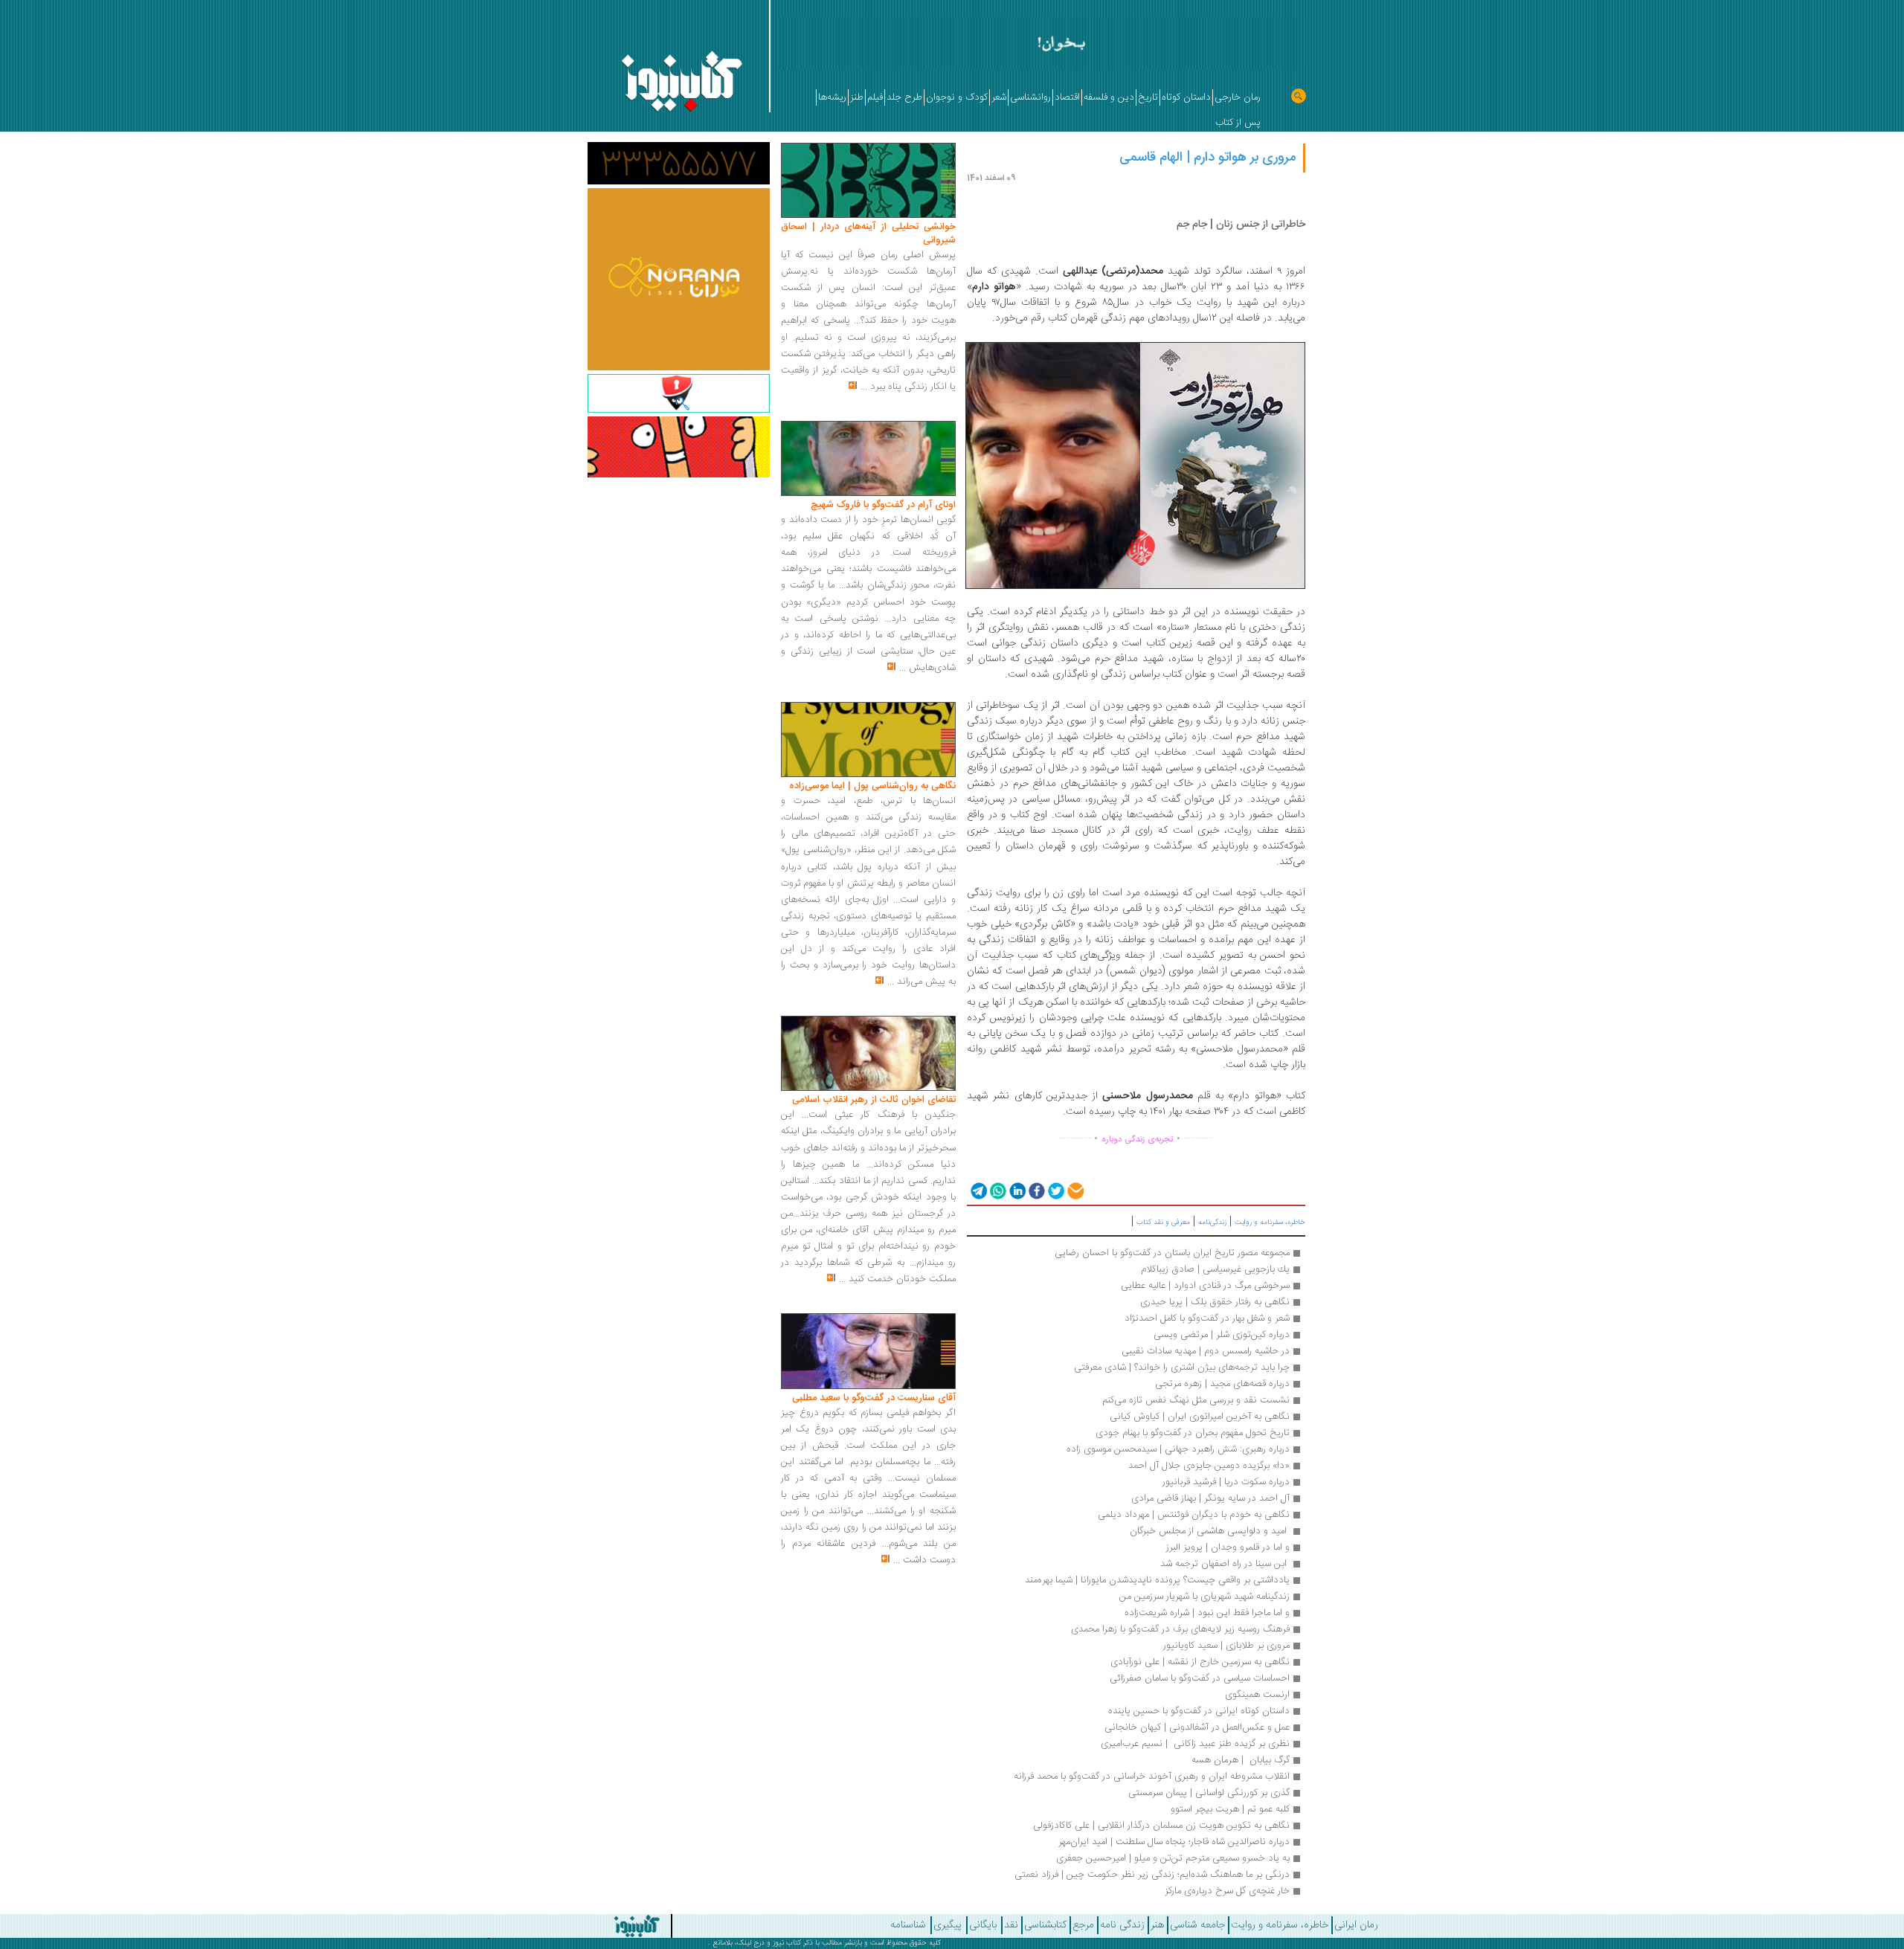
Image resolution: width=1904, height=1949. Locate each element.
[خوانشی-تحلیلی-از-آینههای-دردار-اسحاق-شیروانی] (868, 181)
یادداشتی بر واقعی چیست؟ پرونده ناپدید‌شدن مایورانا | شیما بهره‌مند (1156, 1580)
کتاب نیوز (787, 1943)
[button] (978, 1190)
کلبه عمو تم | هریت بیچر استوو (1230, 1809)
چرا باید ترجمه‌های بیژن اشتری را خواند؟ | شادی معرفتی (1182, 1367)
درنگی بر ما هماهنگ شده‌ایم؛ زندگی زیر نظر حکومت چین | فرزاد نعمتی (1152, 1875)
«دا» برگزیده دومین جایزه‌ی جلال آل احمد (1209, 1466)
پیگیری (948, 1925)
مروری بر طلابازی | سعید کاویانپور (1226, 1646)
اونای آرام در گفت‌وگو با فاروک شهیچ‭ (883, 505)
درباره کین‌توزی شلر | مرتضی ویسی (1222, 1335)
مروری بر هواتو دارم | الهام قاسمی (1207, 158)
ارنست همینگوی (1257, 1695)
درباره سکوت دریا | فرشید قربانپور (1226, 1482)
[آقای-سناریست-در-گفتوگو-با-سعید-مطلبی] (868, 1352)
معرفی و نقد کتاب (1163, 1222)
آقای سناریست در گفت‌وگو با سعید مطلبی (874, 1398)
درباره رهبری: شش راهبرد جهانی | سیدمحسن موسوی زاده (1178, 1449)
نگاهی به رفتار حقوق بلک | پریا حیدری (1215, 1302)
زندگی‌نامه (1212, 1222)
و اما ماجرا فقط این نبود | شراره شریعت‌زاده (1207, 1613)
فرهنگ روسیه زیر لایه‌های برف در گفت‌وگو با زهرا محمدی (1180, 1629)
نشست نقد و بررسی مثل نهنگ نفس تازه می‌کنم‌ (1196, 1400)
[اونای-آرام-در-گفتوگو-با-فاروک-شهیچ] (868, 459)
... (864, 387)
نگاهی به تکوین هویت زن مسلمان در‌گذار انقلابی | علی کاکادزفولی (1161, 1826)
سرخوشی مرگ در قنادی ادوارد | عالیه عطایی (1205, 1286)
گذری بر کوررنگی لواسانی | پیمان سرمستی (1209, 1793)
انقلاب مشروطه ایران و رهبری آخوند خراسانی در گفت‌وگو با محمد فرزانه (1152, 1776)
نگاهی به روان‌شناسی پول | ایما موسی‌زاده (872, 786)
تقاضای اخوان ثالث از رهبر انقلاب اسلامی (874, 1100)
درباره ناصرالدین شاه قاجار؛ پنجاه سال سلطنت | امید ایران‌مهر (1174, 1842)
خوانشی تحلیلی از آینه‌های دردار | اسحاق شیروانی (868, 233)
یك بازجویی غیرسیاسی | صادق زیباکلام (1215, 1269)
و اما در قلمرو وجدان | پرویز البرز (1228, 1547)
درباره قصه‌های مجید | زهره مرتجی (1222, 1384)
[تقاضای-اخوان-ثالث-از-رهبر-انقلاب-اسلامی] (868, 1054)
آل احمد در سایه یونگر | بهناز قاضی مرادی (1210, 1498)
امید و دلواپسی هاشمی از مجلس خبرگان (1210, 1531)
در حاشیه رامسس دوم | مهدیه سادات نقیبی (1206, 1351)
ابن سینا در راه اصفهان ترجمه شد (1223, 1564)
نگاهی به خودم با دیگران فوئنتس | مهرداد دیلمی (1194, 1515)
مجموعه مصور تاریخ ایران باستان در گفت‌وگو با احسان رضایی (1172, 1253)
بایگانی (983, 1925)
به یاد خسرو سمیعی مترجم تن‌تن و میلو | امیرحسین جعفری (1173, 1858)
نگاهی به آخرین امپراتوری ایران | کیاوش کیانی (1200, 1417)
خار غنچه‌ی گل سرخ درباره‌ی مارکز (1227, 1891)
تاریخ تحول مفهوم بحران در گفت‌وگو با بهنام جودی (1193, 1433)
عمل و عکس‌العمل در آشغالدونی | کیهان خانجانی (1197, 1727)
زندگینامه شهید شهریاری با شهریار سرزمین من (1205, 1597)
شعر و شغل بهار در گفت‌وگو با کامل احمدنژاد (1207, 1318)
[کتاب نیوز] (540, 1926)
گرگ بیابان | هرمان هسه (1241, 1760)
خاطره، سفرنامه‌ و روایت (1270, 1222)
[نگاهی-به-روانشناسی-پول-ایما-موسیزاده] (868, 740)
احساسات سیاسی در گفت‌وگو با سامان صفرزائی (1200, 1678)
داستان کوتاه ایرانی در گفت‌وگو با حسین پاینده (1199, 1711)
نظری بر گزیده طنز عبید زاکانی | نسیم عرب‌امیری (1195, 1744)
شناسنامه (908, 1925)
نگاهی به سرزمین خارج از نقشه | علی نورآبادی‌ (1200, 1662)
